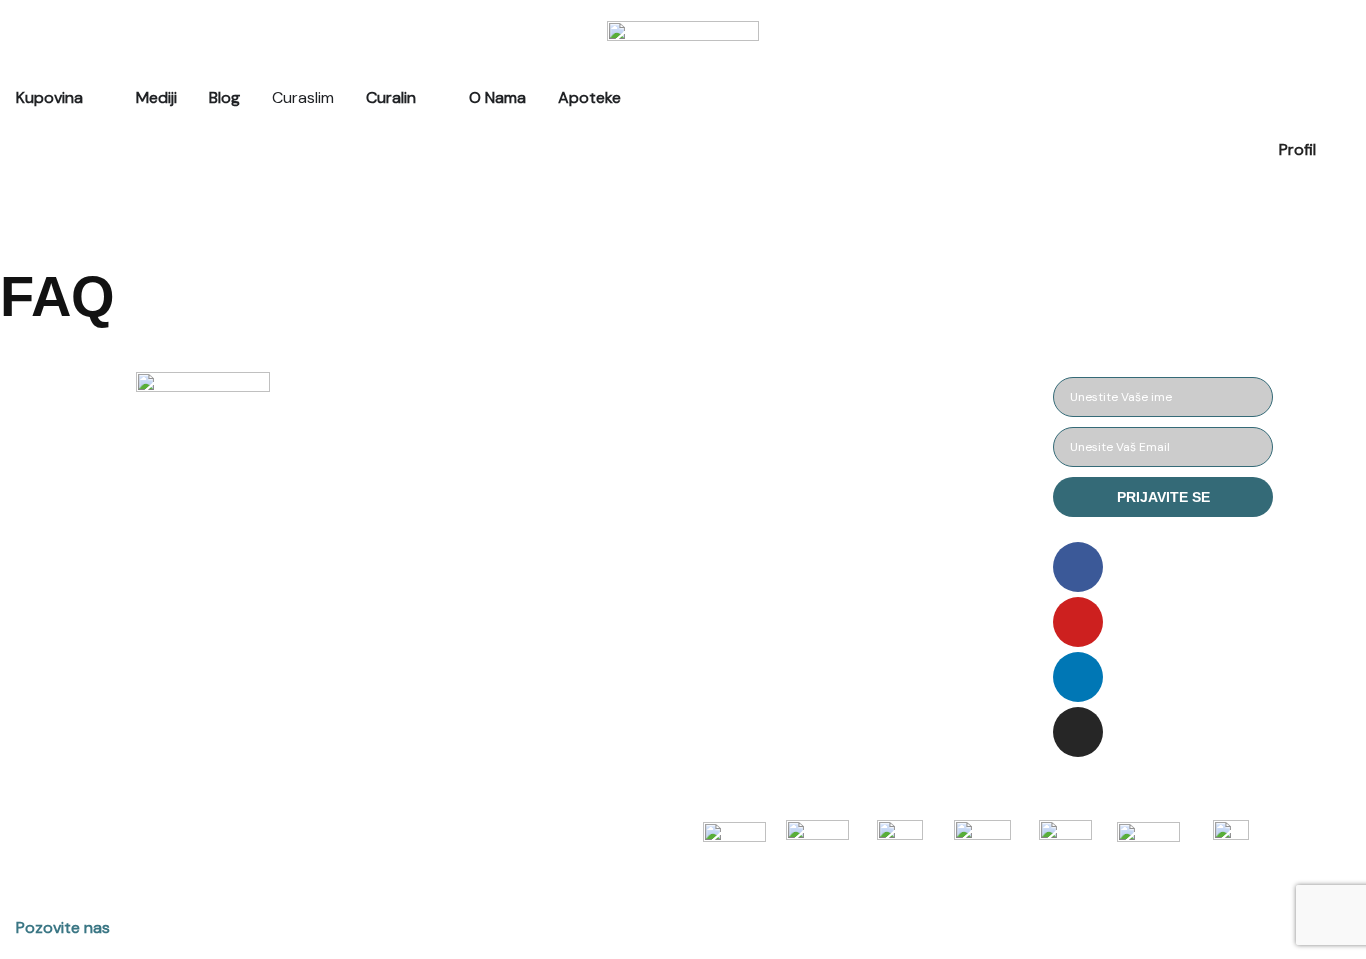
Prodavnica (394, 394)
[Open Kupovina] (96, 98)
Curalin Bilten (880, 532)
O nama (381, 532)
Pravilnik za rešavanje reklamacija (669, 588)
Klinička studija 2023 (907, 578)
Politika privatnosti (661, 486)
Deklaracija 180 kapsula (917, 440)
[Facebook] (1078, 567)
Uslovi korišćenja (652, 440)
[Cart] (7, 200)
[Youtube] (1078, 622)
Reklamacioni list (652, 532)
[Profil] (1341, 164)
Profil (1297, 149)
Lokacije (382, 624)
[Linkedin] (1078, 677)
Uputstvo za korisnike (911, 394)
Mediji (373, 440)
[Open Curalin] (429, 98)
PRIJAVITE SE (1163, 497)
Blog (368, 486)
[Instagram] (1078, 732)
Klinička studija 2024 (908, 624)
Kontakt (382, 578)
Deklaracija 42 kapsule (914, 486)
